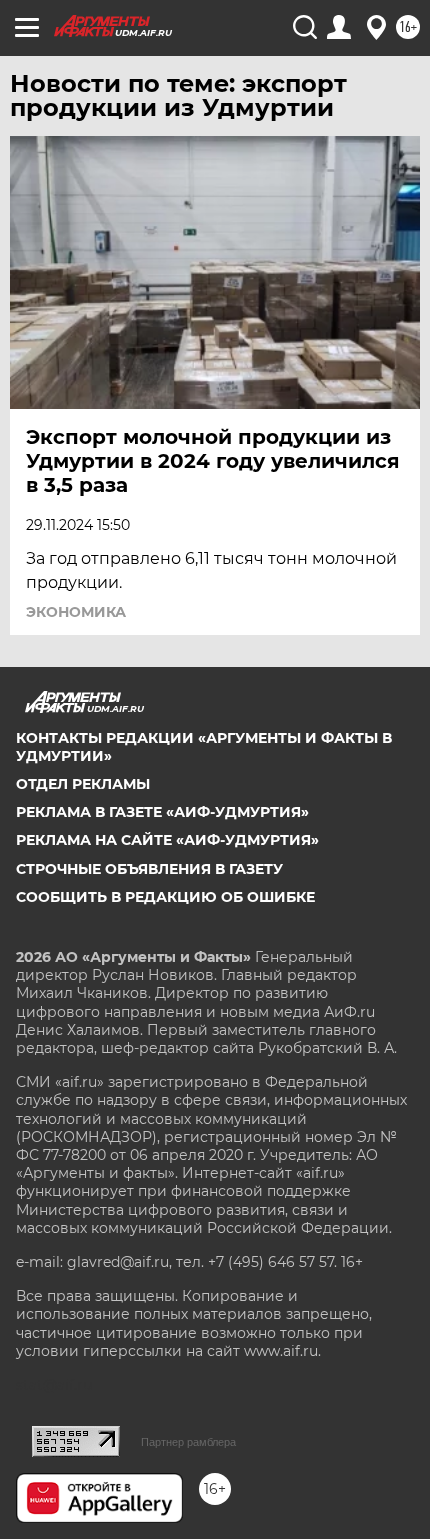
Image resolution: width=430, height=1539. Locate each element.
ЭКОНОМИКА (76, 612)
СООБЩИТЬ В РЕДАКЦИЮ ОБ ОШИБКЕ (165, 897)
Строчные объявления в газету (149, 869)
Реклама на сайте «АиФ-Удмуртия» (167, 840)
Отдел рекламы (83, 784)
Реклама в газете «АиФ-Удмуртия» (162, 812)
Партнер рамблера (188, 1442)
